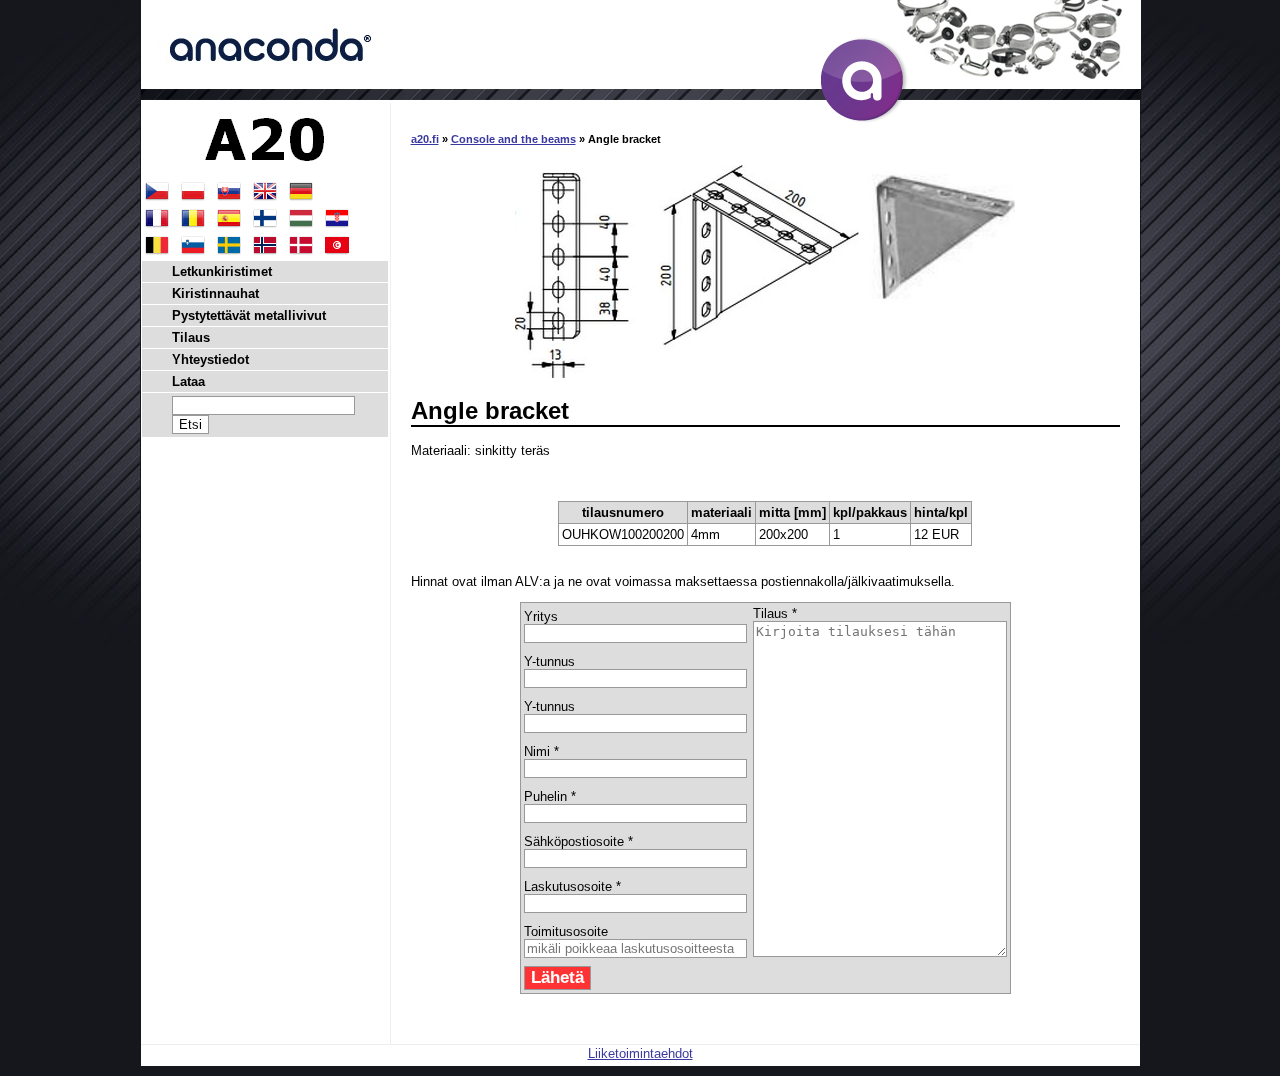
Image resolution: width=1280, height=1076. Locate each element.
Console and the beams (513, 139)
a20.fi (425, 139)
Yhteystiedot (210, 359)
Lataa (188, 381)
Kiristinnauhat (215, 293)
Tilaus (191, 337)
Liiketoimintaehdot (640, 1053)
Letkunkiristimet (222, 271)
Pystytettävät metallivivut (249, 315)
